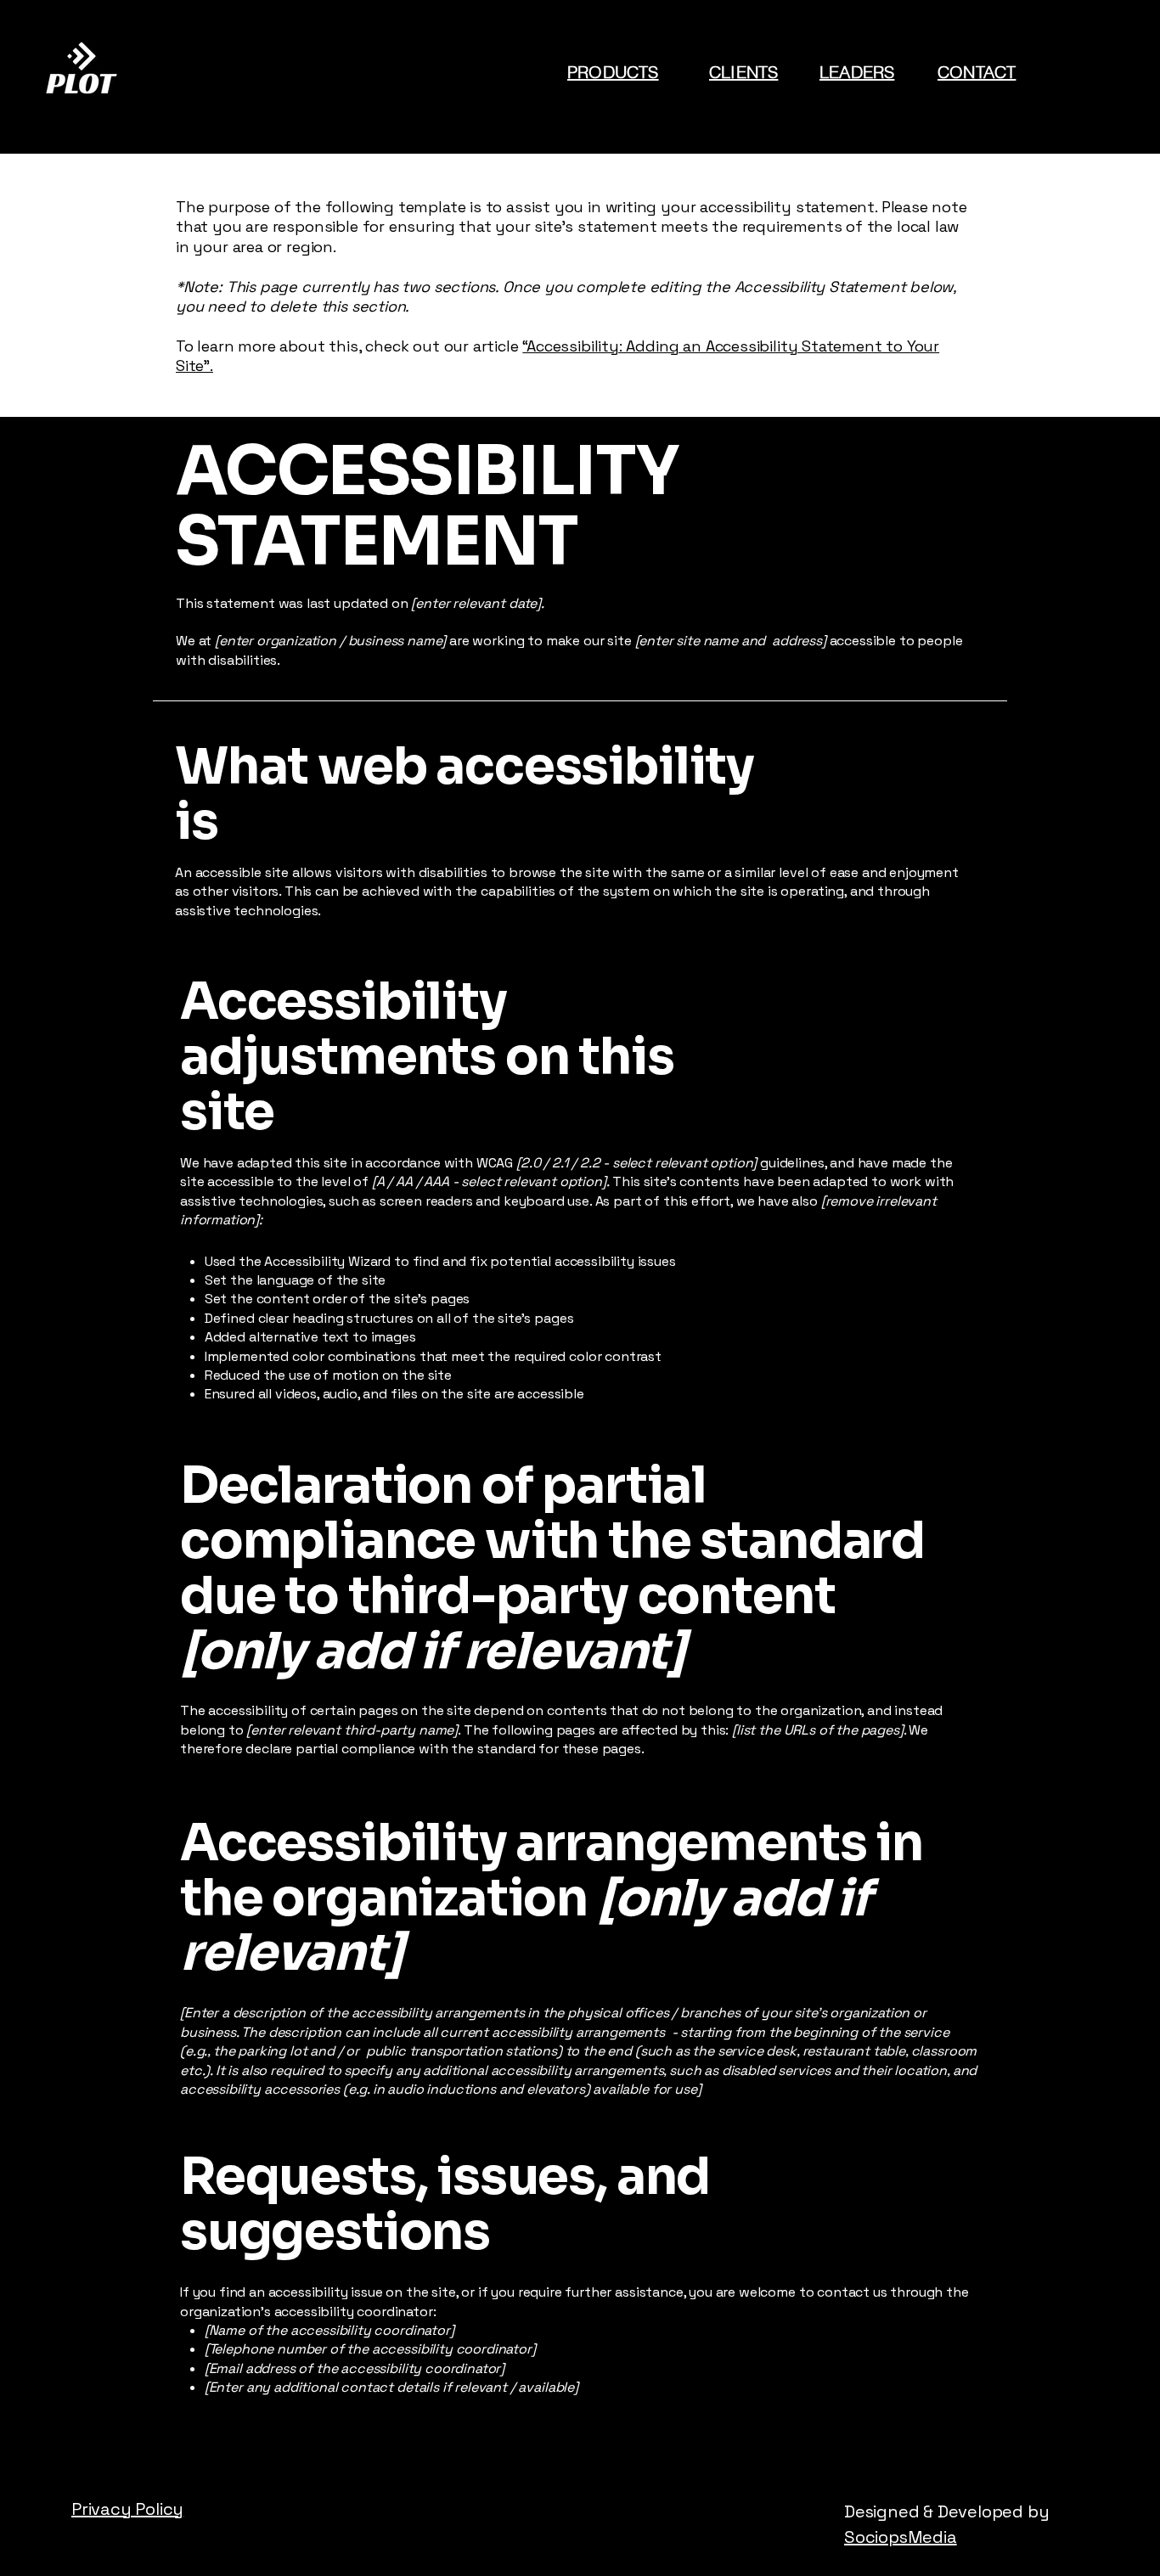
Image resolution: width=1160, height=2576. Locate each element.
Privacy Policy (127, 2509)
